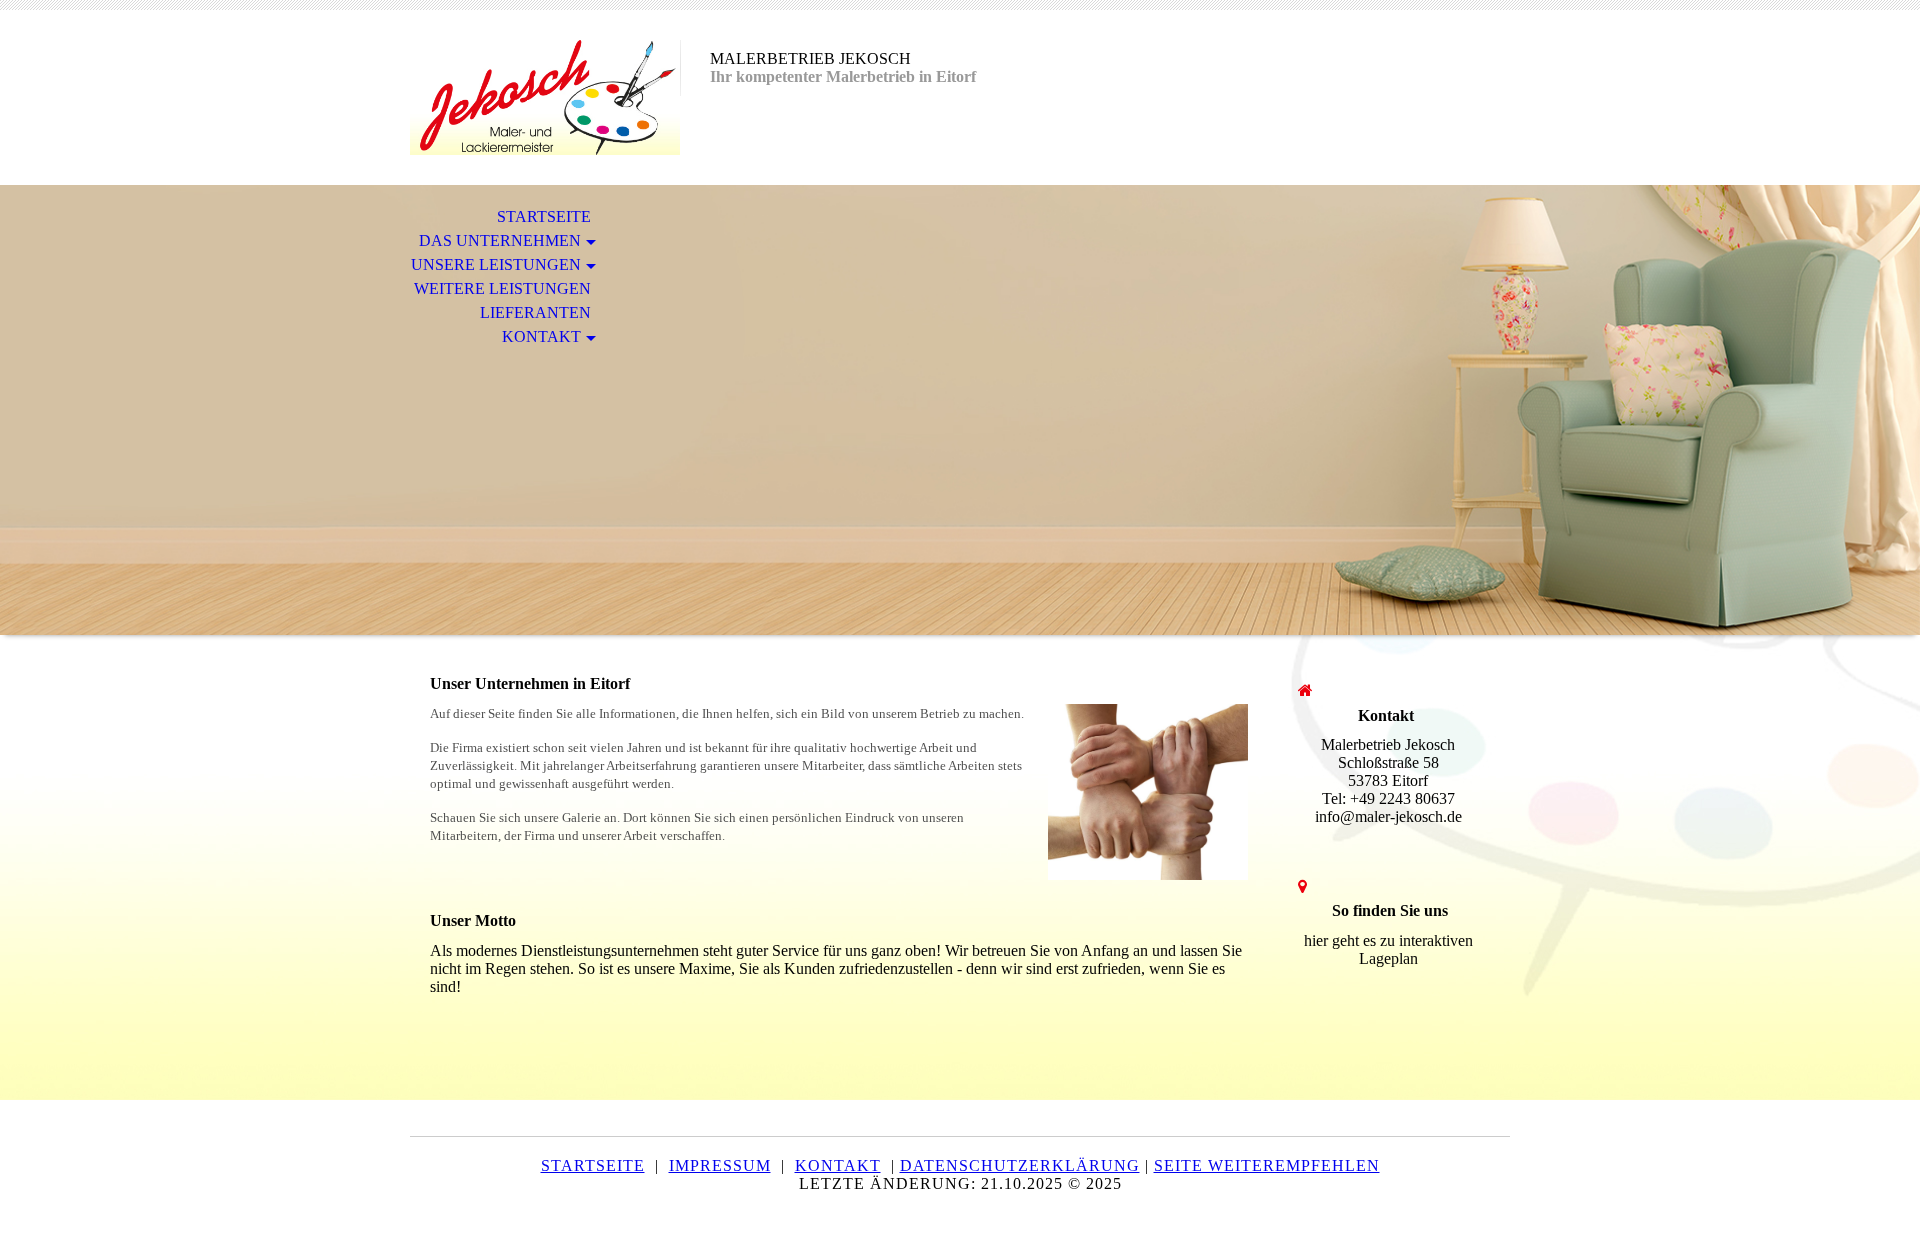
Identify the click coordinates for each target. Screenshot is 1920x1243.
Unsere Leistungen (496, 264)
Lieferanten (535, 312)
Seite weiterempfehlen (1267, 1165)
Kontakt (541, 336)
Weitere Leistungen (502, 288)
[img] (545, 97)
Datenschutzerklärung (1020, 1165)
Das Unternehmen (500, 240)
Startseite (544, 216)
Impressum (720, 1165)
